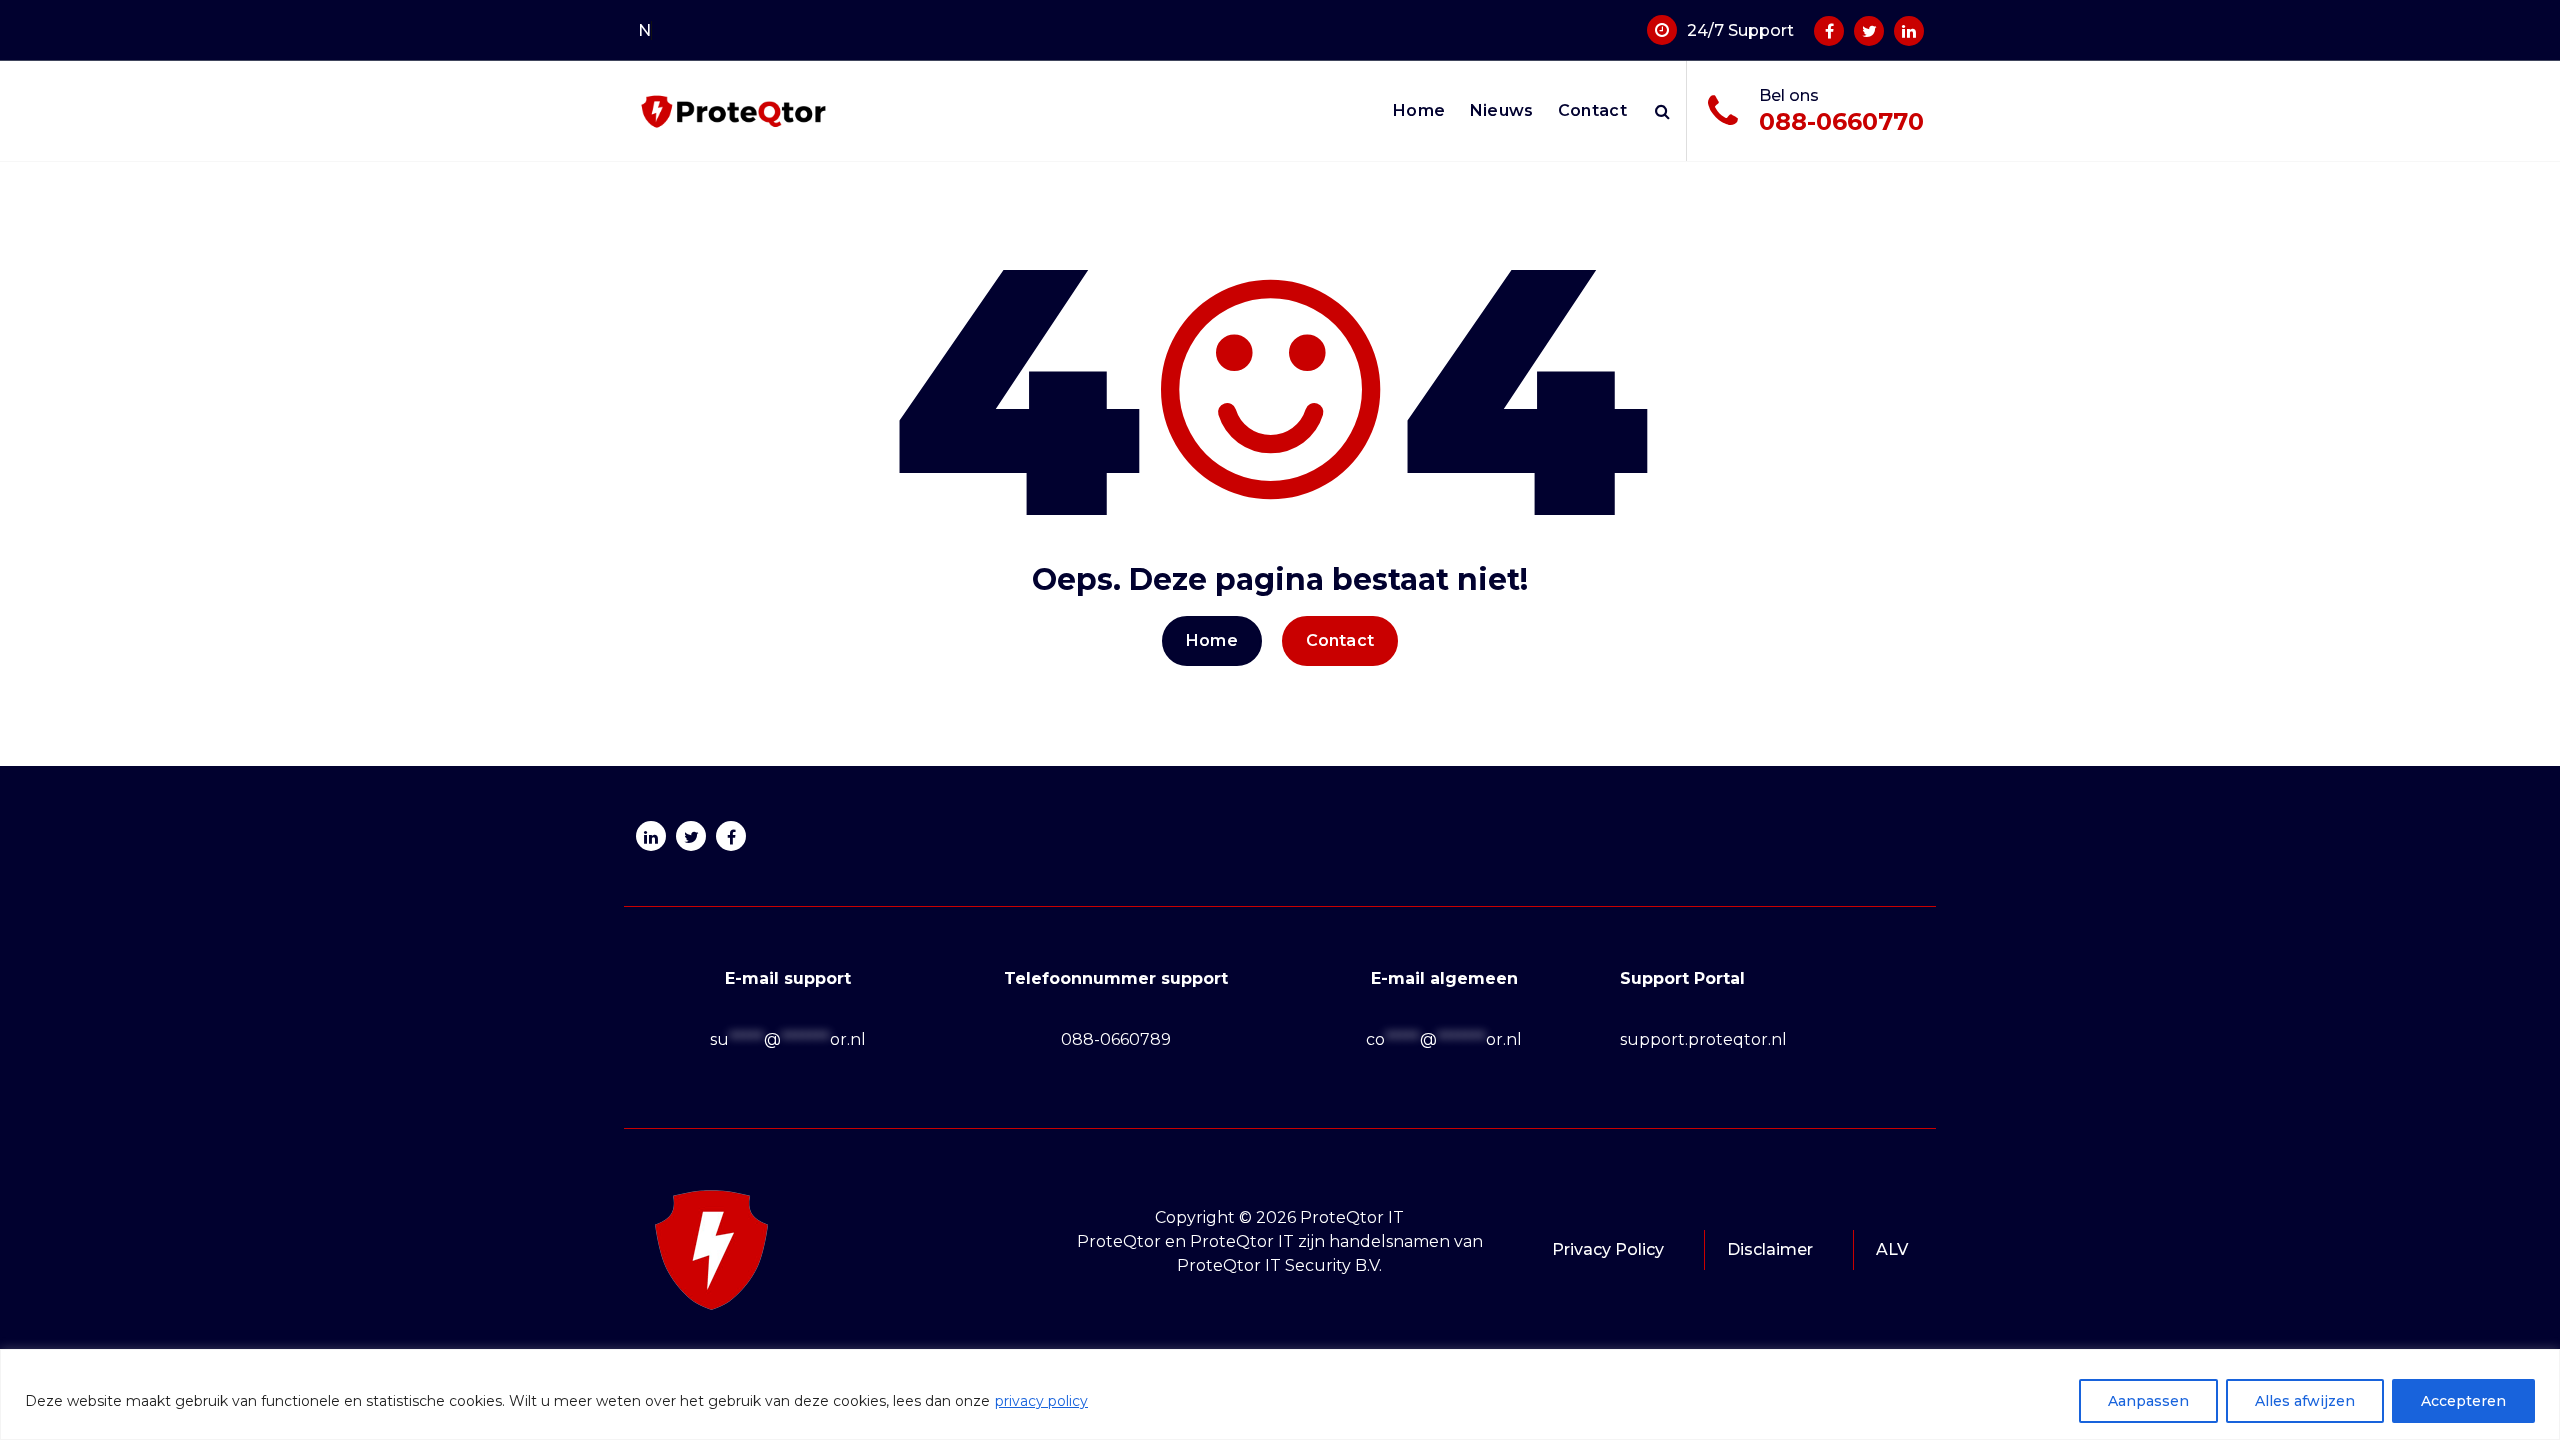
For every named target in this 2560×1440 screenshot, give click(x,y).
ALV (1892, 1249)
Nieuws (1502, 110)
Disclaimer (1770, 1249)
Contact (1592, 110)
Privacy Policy (1608, 1249)
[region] (1280, 1394)
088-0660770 (1841, 121)
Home (1419, 110)
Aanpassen (2148, 1401)
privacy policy (1041, 1401)
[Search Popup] (1662, 111)
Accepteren (2463, 1401)
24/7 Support (1740, 30)
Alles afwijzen (2305, 1401)
